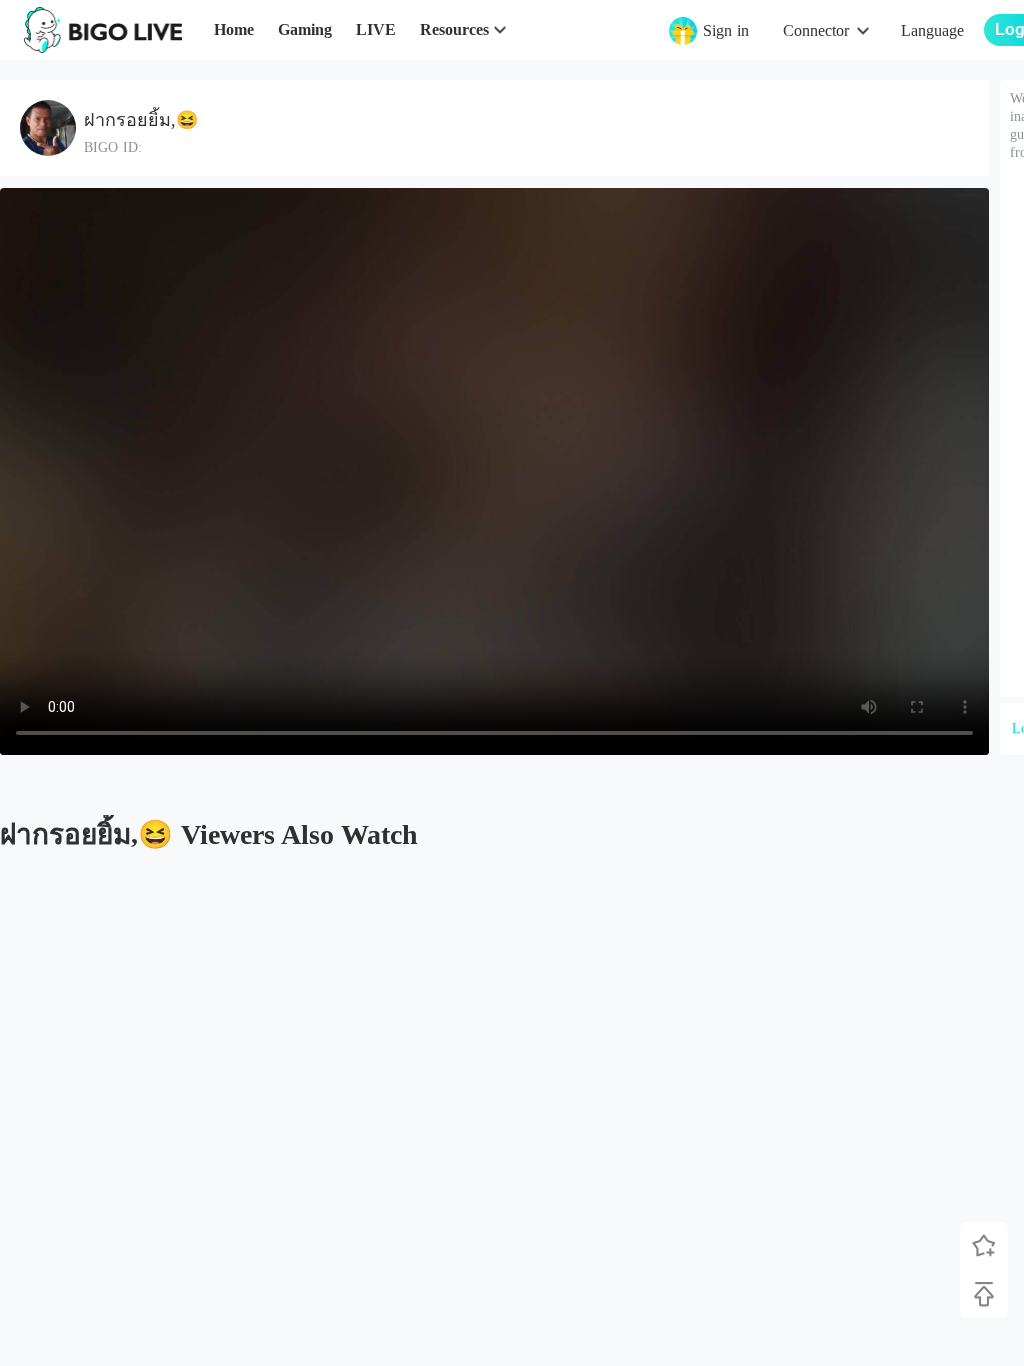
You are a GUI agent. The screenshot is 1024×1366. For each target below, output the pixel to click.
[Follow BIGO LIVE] (984, 1246)
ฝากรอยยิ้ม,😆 (141, 120)
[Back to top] (984, 1294)
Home (234, 29)
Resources (454, 29)
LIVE (376, 29)
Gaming (305, 29)
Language (932, 30)
